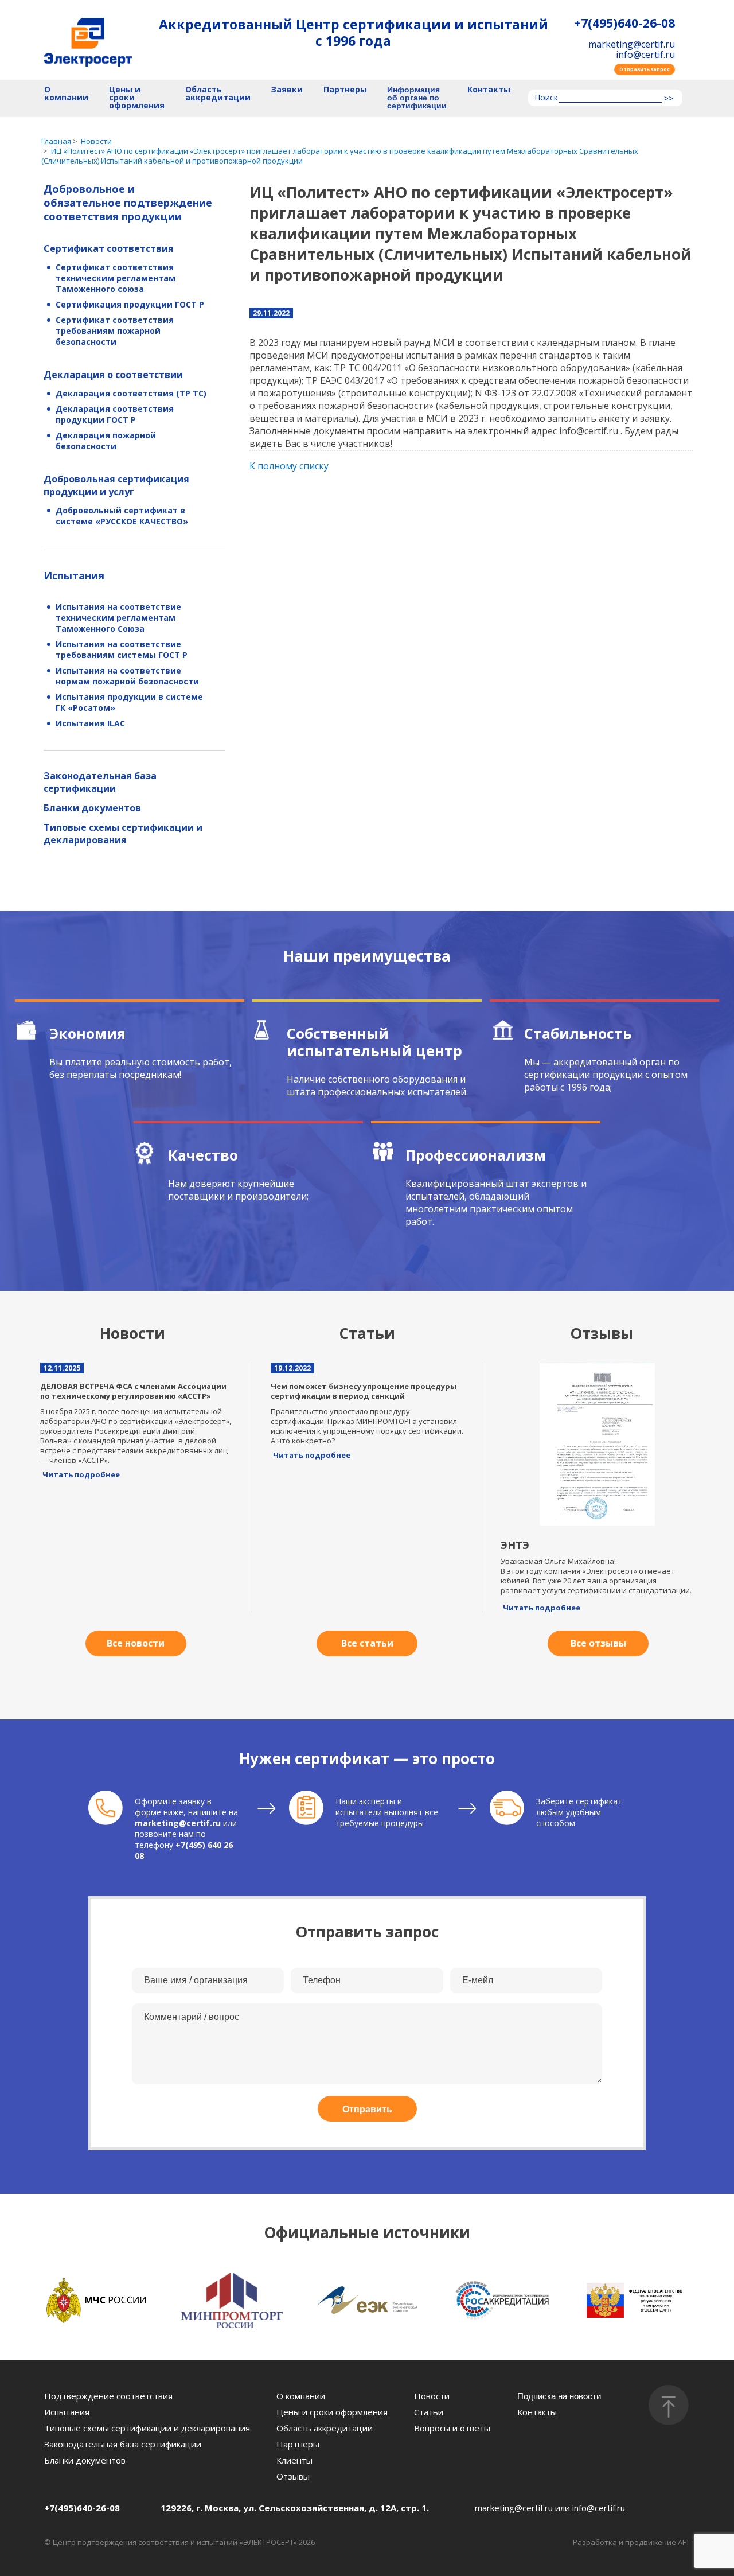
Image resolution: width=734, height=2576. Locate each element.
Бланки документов (92, 808)
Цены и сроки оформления (137, 98)
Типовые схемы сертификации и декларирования (123, 834)
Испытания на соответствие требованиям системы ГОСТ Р (122, 649)
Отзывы (293, 2476)
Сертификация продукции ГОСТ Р (130, 304)
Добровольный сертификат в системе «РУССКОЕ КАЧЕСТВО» (122, 516)
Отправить (367, 2109)
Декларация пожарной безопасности (106, 441)
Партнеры (345, 90)
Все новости (136, 1643)
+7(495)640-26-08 (624, 23)
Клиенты (294, 2460)
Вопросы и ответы (452, 2428)
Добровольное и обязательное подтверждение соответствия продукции (128, 203)
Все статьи (367, 1643)
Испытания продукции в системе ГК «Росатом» (129, 702)
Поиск (546, 98)
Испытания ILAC (90, 723)
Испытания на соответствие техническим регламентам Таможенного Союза (118, 618)
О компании (66, 94)
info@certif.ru (645, 55)
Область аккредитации (218, 94)
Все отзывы (598, 1643)
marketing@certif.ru (632, 44)
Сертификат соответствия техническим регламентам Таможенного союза (116, 278)
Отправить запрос (645, 69)
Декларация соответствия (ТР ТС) (131, 393)
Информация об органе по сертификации (417, 98)
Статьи (429, 2412)
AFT (684, 2542)
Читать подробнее (81, 1474)
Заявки (287, 90)
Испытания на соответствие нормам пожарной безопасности (127, 676)
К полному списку (289, 466)
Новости (432, 2396)
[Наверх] (669, 2405)
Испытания (74, 575)
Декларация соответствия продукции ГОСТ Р (115, 414)
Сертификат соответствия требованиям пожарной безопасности (115, 331)
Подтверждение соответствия (108, 2396)
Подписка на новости (559, 2396)
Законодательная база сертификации (100, 782)
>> (669, 99)
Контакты (489, 90)
